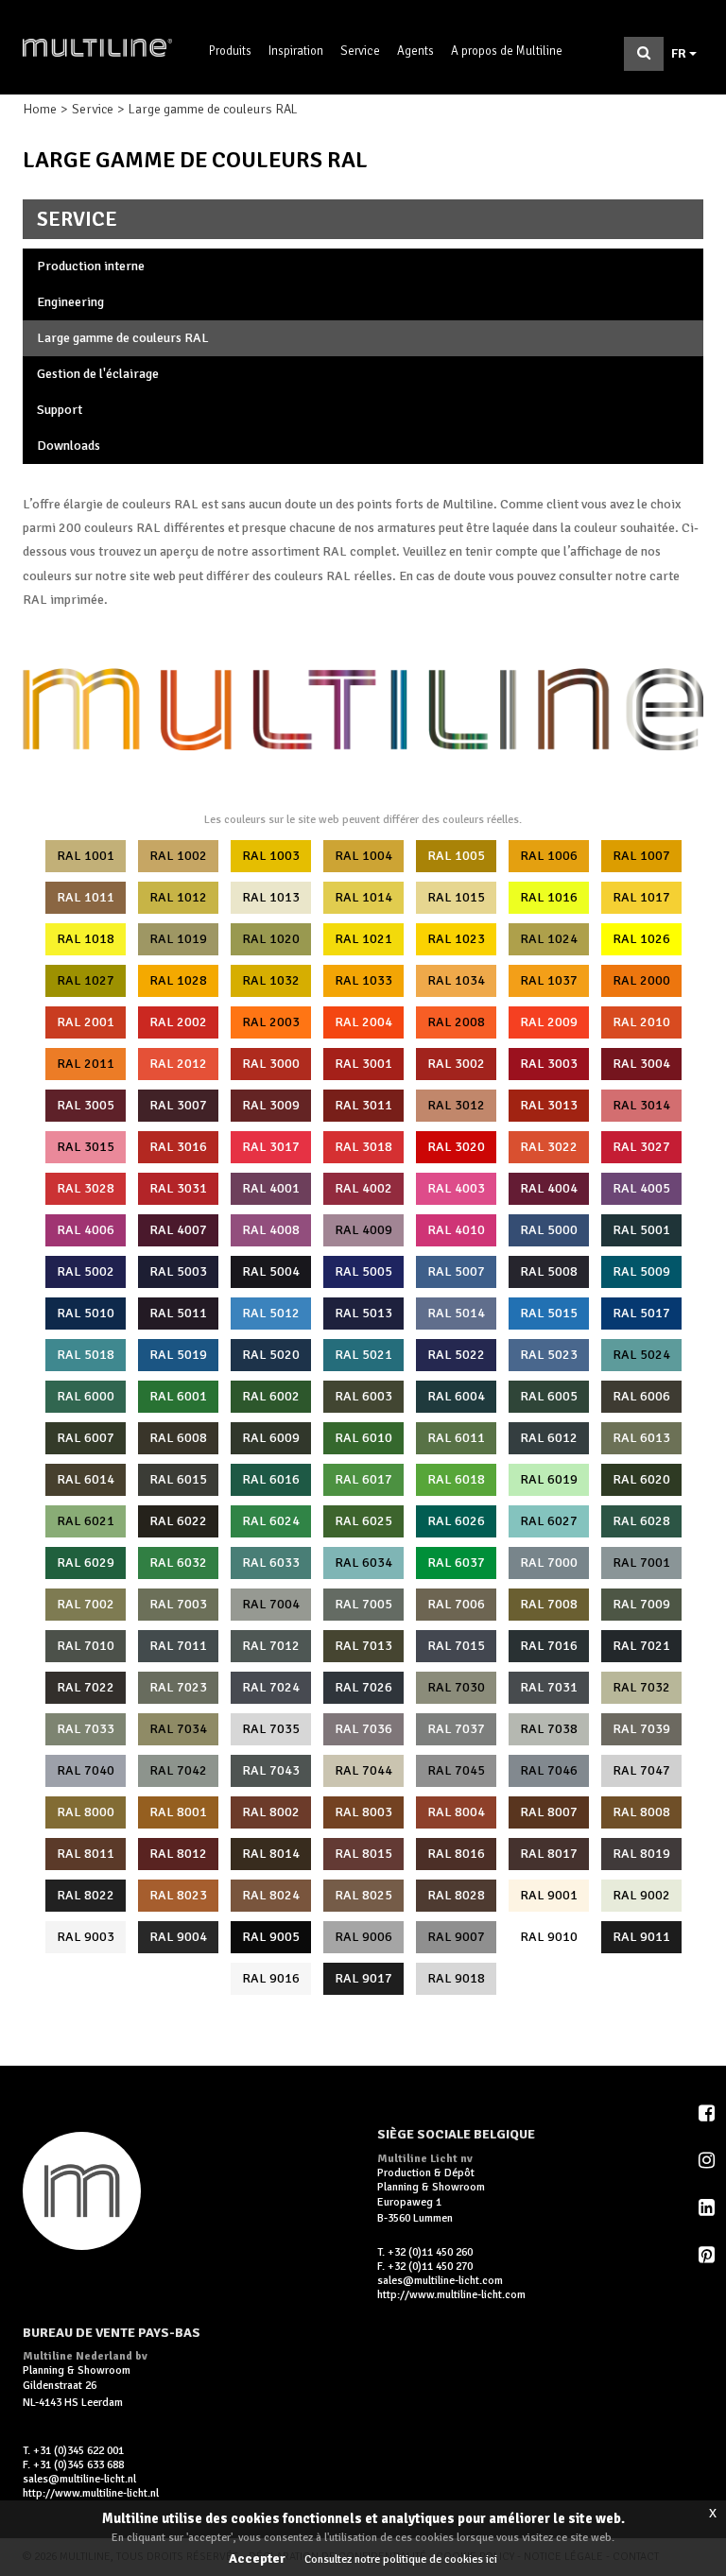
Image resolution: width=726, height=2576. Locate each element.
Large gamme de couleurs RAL (123, 338)
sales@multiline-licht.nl (79, 2479)
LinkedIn (708, 2207)
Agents (415, 51)
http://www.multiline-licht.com (451, 2295)
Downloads (69, 446)
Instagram (708, 2160)
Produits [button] (230, 51)
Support (60, 410)
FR (680, 53)
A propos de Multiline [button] (507, 51)
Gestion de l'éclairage (98, 374)
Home (40, 109)
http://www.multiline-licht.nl (91, 2493)
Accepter (257, 2559)
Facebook (708, 2113)
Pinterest (708, 2255)
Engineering (70, 302)
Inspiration (296, 51)
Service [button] (360, 51)
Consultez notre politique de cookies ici (401, 2559)
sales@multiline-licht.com (440, 2281)
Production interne (91, 266)
